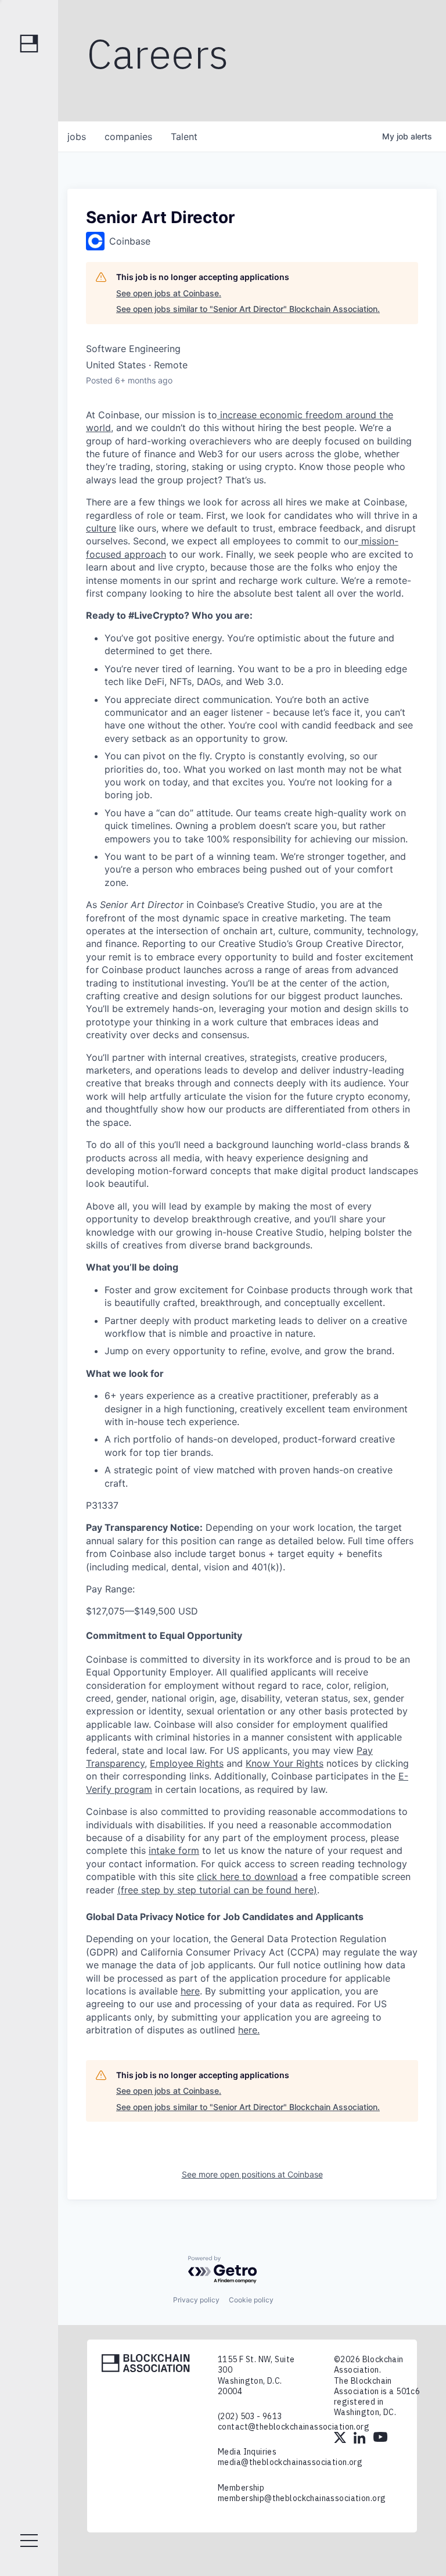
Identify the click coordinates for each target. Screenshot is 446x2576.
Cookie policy (251, 2300)
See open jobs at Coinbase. (169, 293)
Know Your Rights (285, 1763)
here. (249, 2030)
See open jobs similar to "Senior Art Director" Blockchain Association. (248, 309)
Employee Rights (187, 1763)
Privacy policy (196, 2300)
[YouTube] (380, 2439)
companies (128, 137)
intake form (174, 1850)
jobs (77, 137)
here (190, 1991)
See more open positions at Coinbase (252, 2174)
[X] (341, 2439)
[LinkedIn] (361, 2439)
